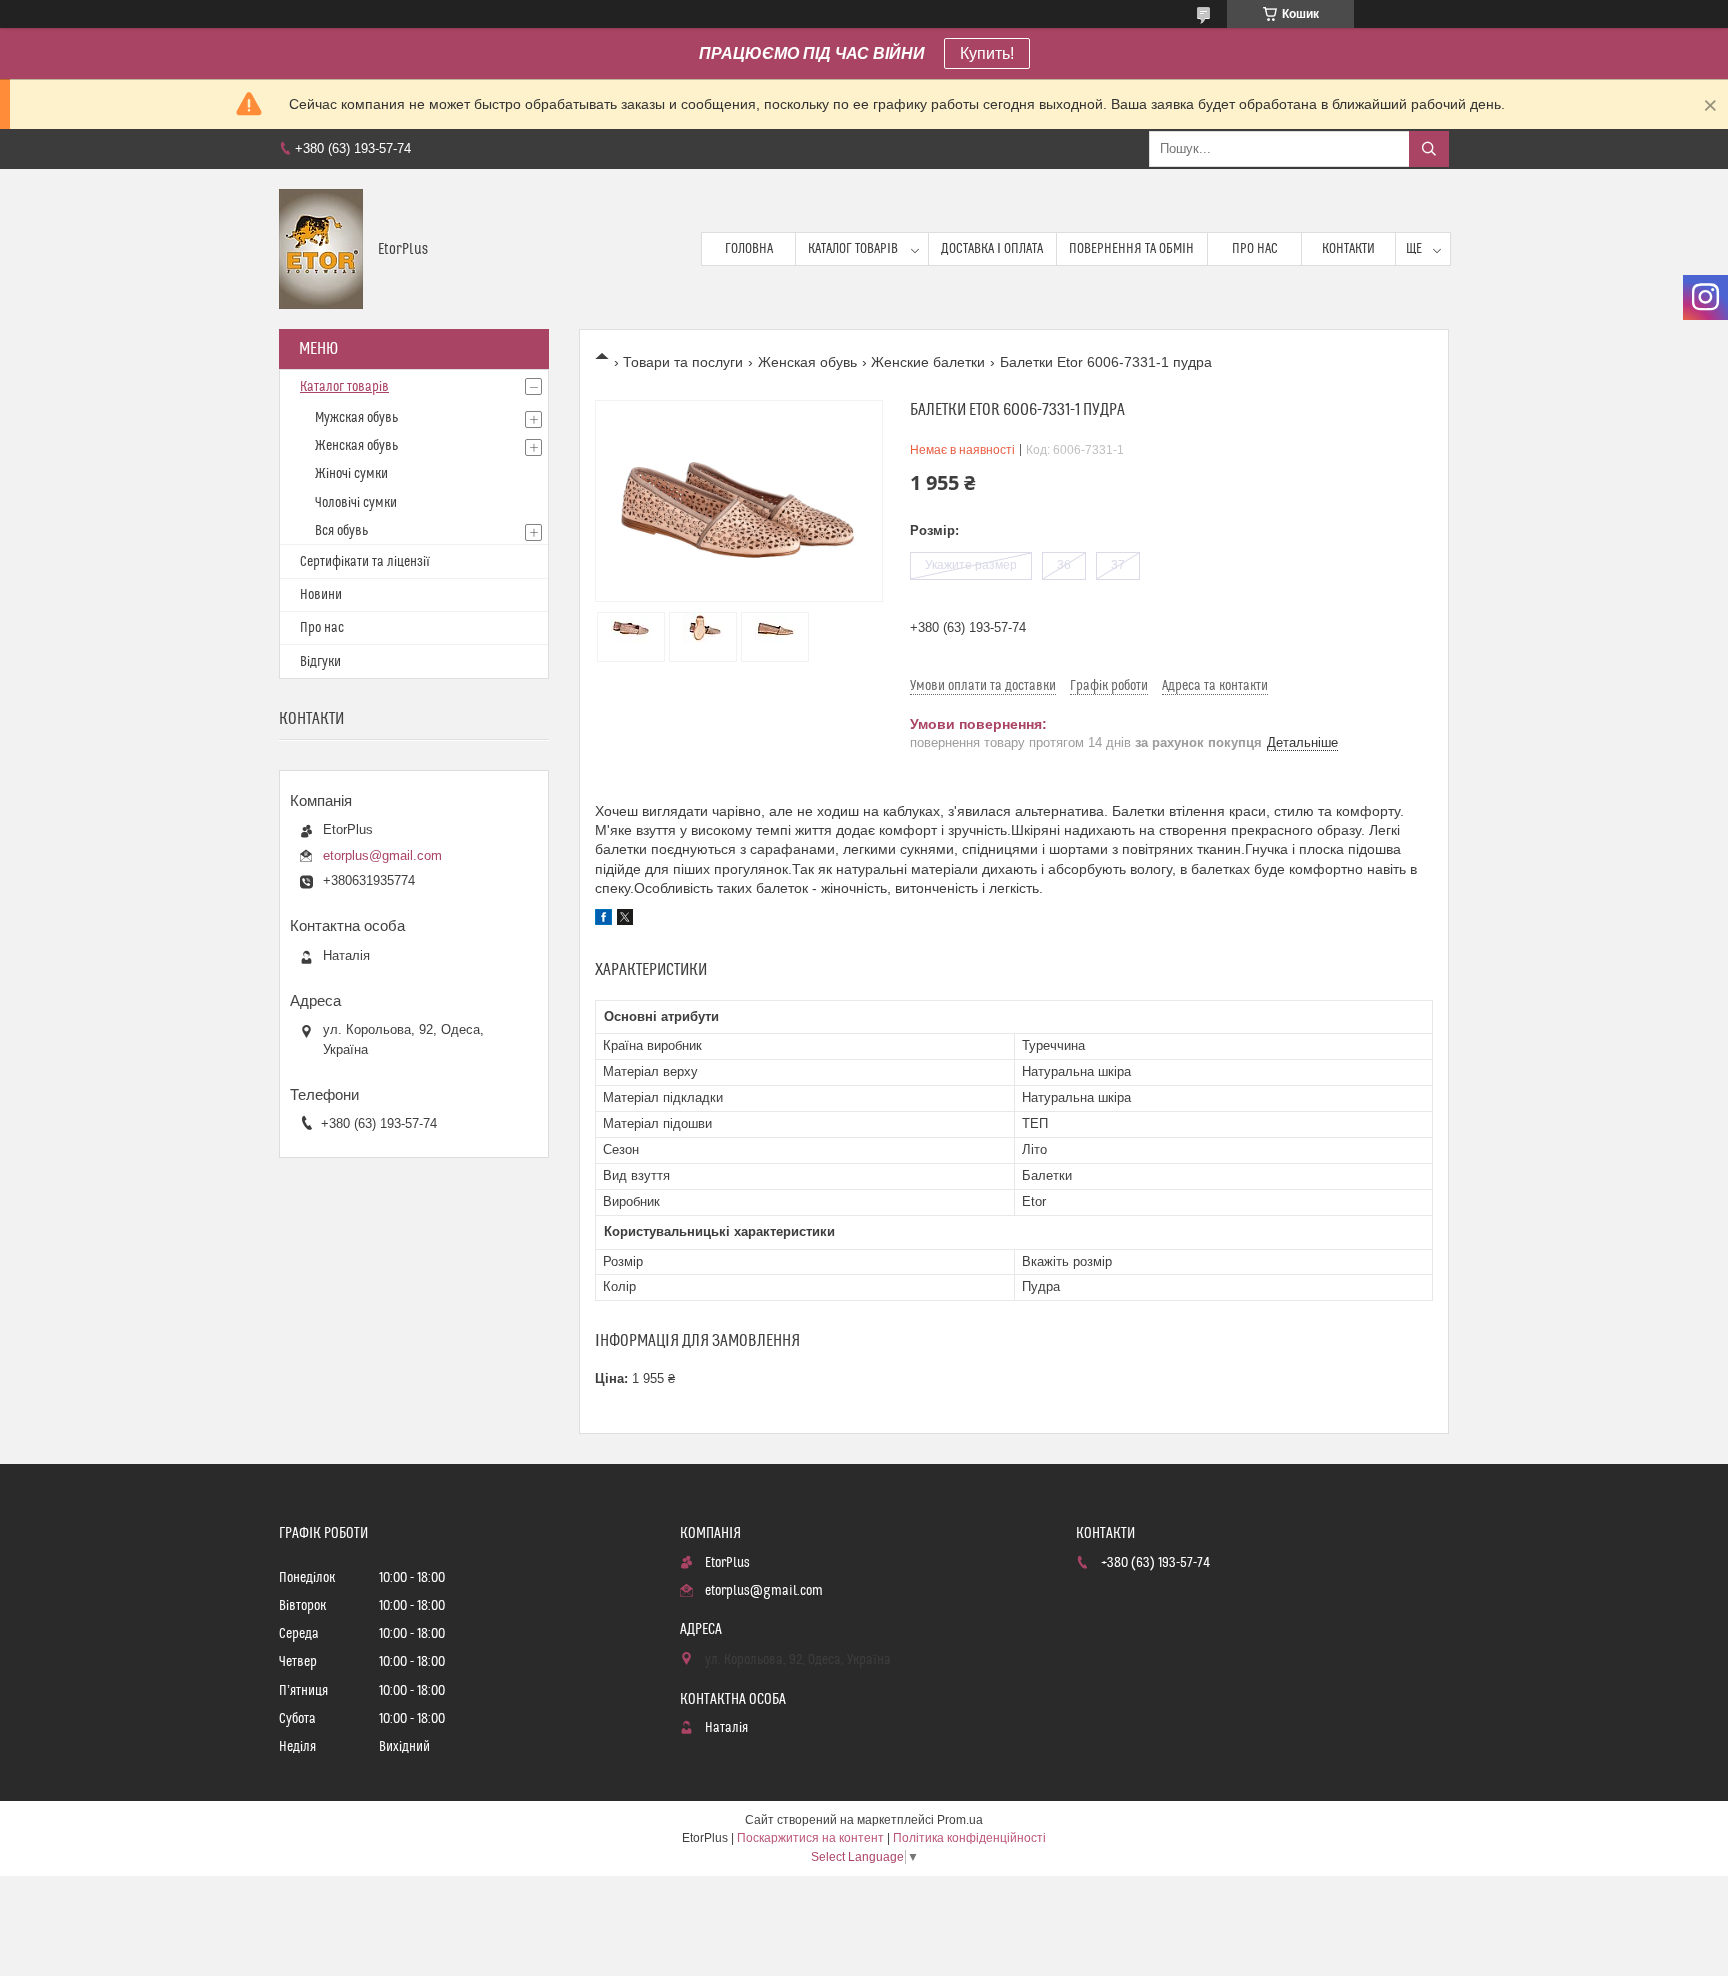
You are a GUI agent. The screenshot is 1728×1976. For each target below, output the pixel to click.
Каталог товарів (853, 249)
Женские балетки (928, 362)
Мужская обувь (356, 418)
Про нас (1255, 249)
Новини (321, 595)
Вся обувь (341, 531)
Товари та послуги (683, 362)
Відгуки (320, 662)
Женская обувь (807, 362)
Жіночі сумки (351, 474)
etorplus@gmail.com (382, 855)
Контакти (1348, 249)
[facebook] (603, 920)
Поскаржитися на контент (810, 1838)
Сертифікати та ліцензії (365, 562)
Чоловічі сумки (356, 503)
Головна (749, 249)
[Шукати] (1429, 149)
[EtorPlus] (321, 249)
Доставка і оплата (992, 249)
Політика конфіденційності (969, 1838)
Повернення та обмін (1131, 249)
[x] (625, 920)
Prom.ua (960, 1820)
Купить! (987, 53)
